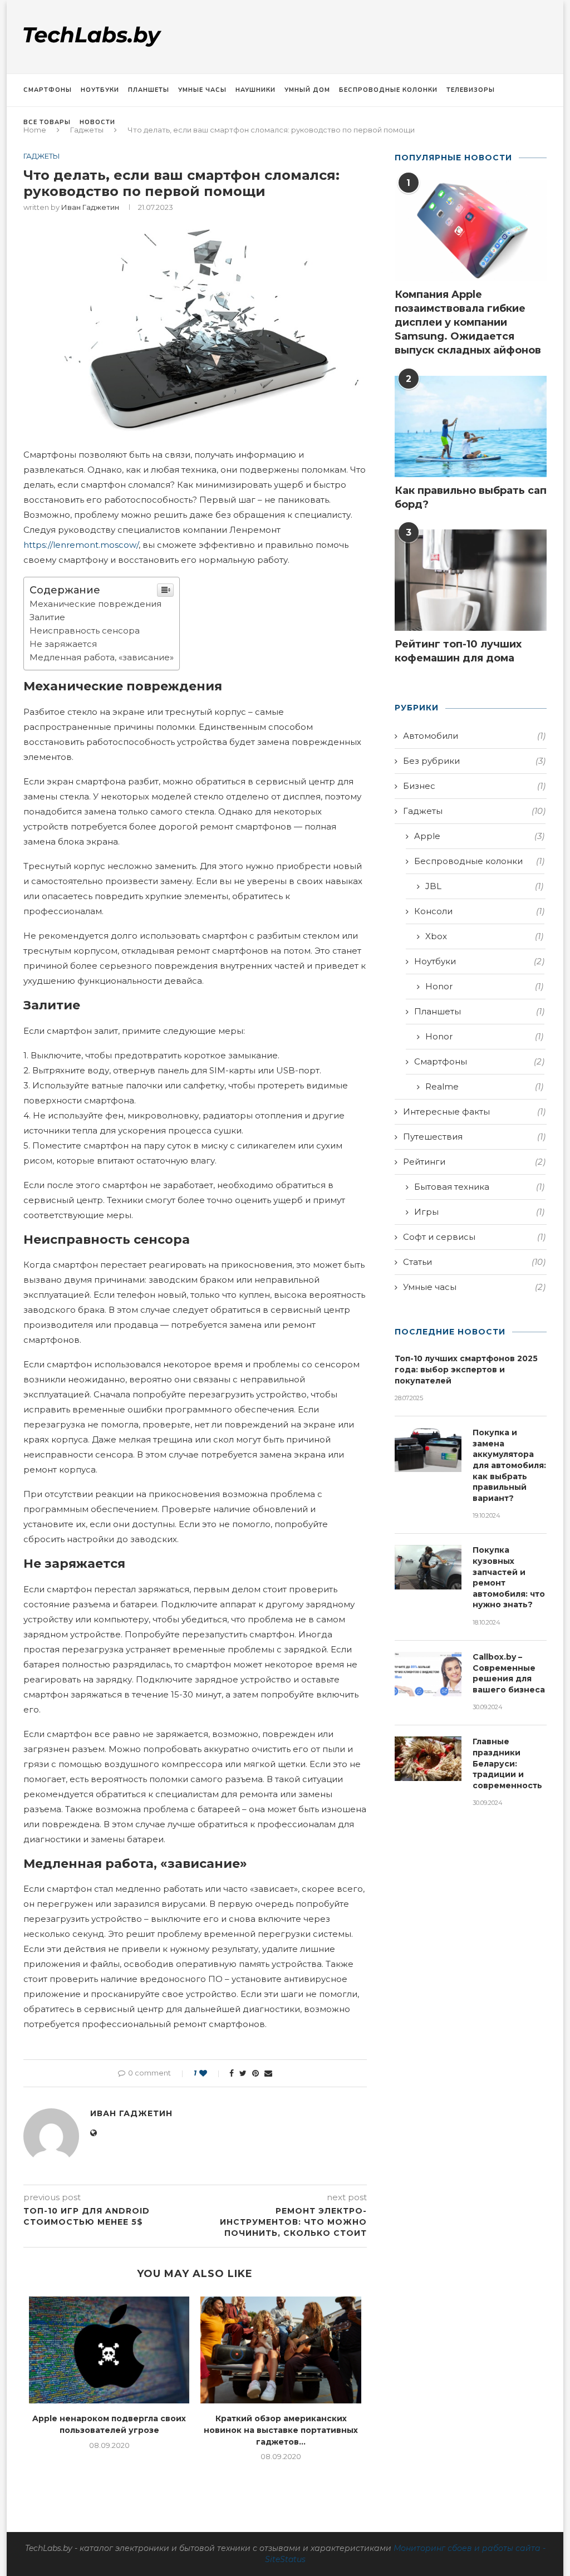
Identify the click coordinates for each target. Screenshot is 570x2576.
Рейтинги (474, 1162)
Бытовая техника (479, 1187)
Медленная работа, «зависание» (102, 657)
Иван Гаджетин (90, 207)
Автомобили (474, 736)
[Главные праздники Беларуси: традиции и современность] (428, 1759)
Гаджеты (42, 156)
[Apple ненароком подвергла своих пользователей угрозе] (109, 2350)
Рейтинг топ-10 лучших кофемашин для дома (458, 651)
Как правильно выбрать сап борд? (471, 497)
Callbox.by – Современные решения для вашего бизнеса (509, 1673)
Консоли (479, 911)
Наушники (255, 90)
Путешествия (474, 1137)
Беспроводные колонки (388, 90)
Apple (479, 836)
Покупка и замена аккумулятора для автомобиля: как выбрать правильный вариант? (509, 1465)
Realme (484, 1086)
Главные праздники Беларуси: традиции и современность (507, 1763)
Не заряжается (63, 644)
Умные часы (202, 90)
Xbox (484, 936)
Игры (479, 1212)
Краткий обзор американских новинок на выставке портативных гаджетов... (281, 2430)
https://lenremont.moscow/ (81, 545)
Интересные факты (474, 1112)
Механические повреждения (95, 604)
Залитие (47, 617)
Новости (97, 122)
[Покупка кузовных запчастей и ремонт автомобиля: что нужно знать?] (428, 1567)
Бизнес (474, 786)
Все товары (47, 122)
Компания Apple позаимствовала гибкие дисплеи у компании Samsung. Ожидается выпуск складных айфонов (468, 323)
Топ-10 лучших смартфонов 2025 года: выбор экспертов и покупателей (466, 1369)
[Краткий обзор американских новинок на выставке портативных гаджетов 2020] (281, 2350)
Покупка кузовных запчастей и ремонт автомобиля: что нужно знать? (509, 1577)
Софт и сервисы (474, 1237)
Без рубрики (474, 761)
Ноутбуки (100, 90)
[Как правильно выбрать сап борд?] (471, 426)
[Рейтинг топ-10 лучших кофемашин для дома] (471, 580)
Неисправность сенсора (85, 630)
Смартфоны (48, 90)
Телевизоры (471, 90)
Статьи (474, 1262)
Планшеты (149, 90)
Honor (484, 986)
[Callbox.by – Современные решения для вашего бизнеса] (428, 1674)
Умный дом (307, 90)
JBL (484, 886)
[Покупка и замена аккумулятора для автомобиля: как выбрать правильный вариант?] (428, 1450)
